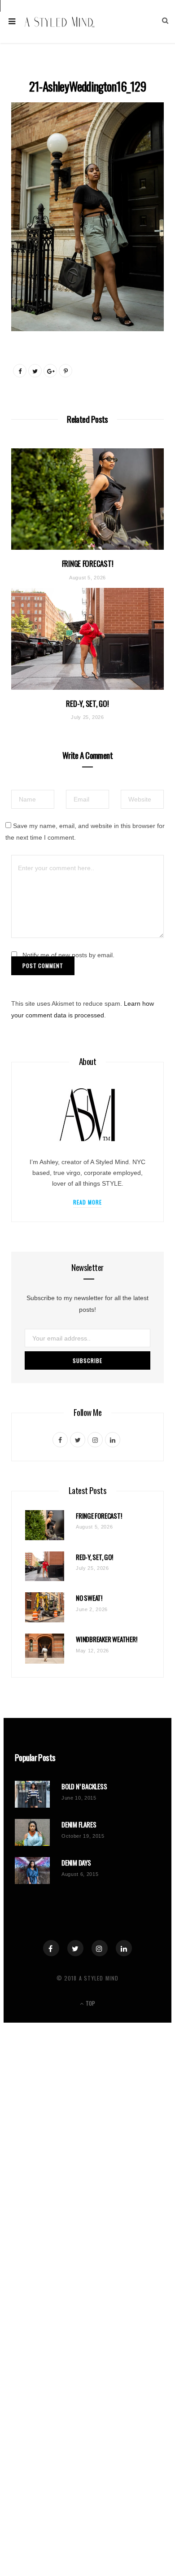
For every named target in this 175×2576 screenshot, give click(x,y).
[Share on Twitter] (35, 371)
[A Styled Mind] (60, 22)
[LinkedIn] (124, 1948)
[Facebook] (51, 1948)
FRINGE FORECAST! (88, 563)
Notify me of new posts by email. (68, 955)
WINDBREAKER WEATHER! (107, 1639)
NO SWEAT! (89, 1598)
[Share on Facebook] (20, 371)
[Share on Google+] (50, 371)
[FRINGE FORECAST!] (87, 499)
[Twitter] (75, 1948)
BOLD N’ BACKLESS (84, 1786)
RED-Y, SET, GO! (87, 703)
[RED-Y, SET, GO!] (87, 639)
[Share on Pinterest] (66, 371)
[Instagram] (100, 1948)
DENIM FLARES (79, 1825)
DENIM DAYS (76, 1863)
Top (90, 2003)
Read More (88, 1202)
